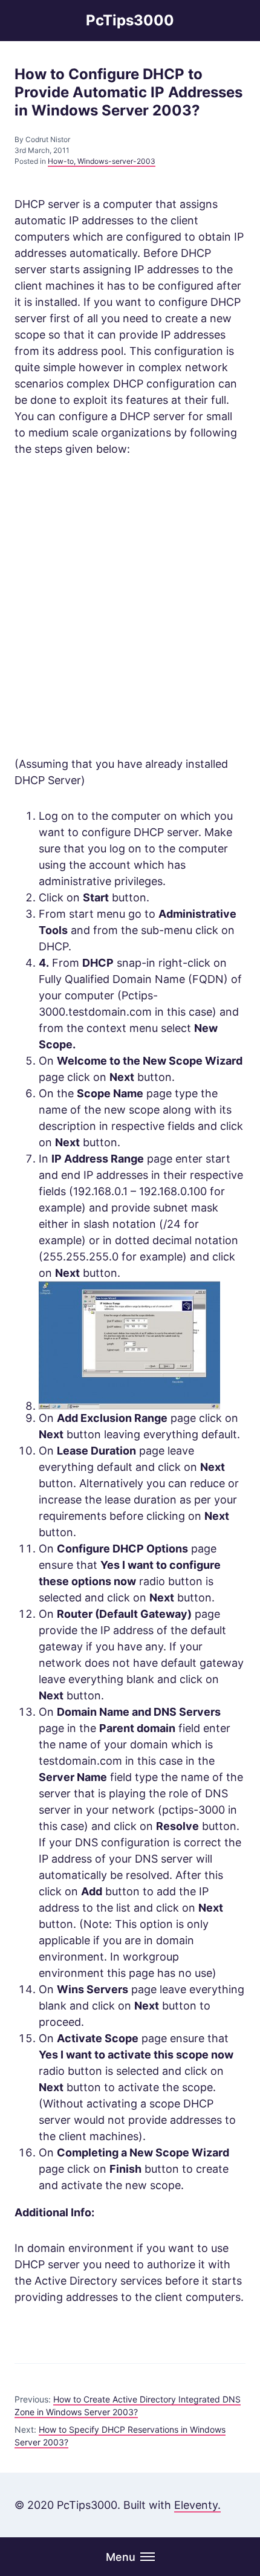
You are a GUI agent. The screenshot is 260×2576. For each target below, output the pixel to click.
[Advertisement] (130, 606)
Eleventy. (197, 2505)
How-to (61, 161)
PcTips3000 (130, 20)
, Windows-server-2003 (115, 161)
